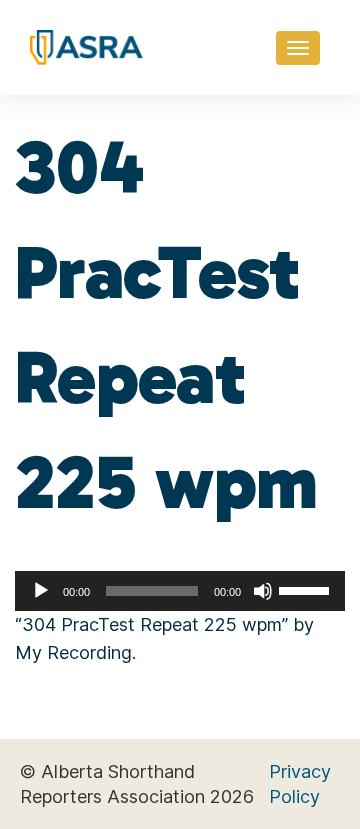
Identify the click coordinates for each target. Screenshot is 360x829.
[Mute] (263, 591)
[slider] (307, 589)
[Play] (41, 591)
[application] (180, 591)
